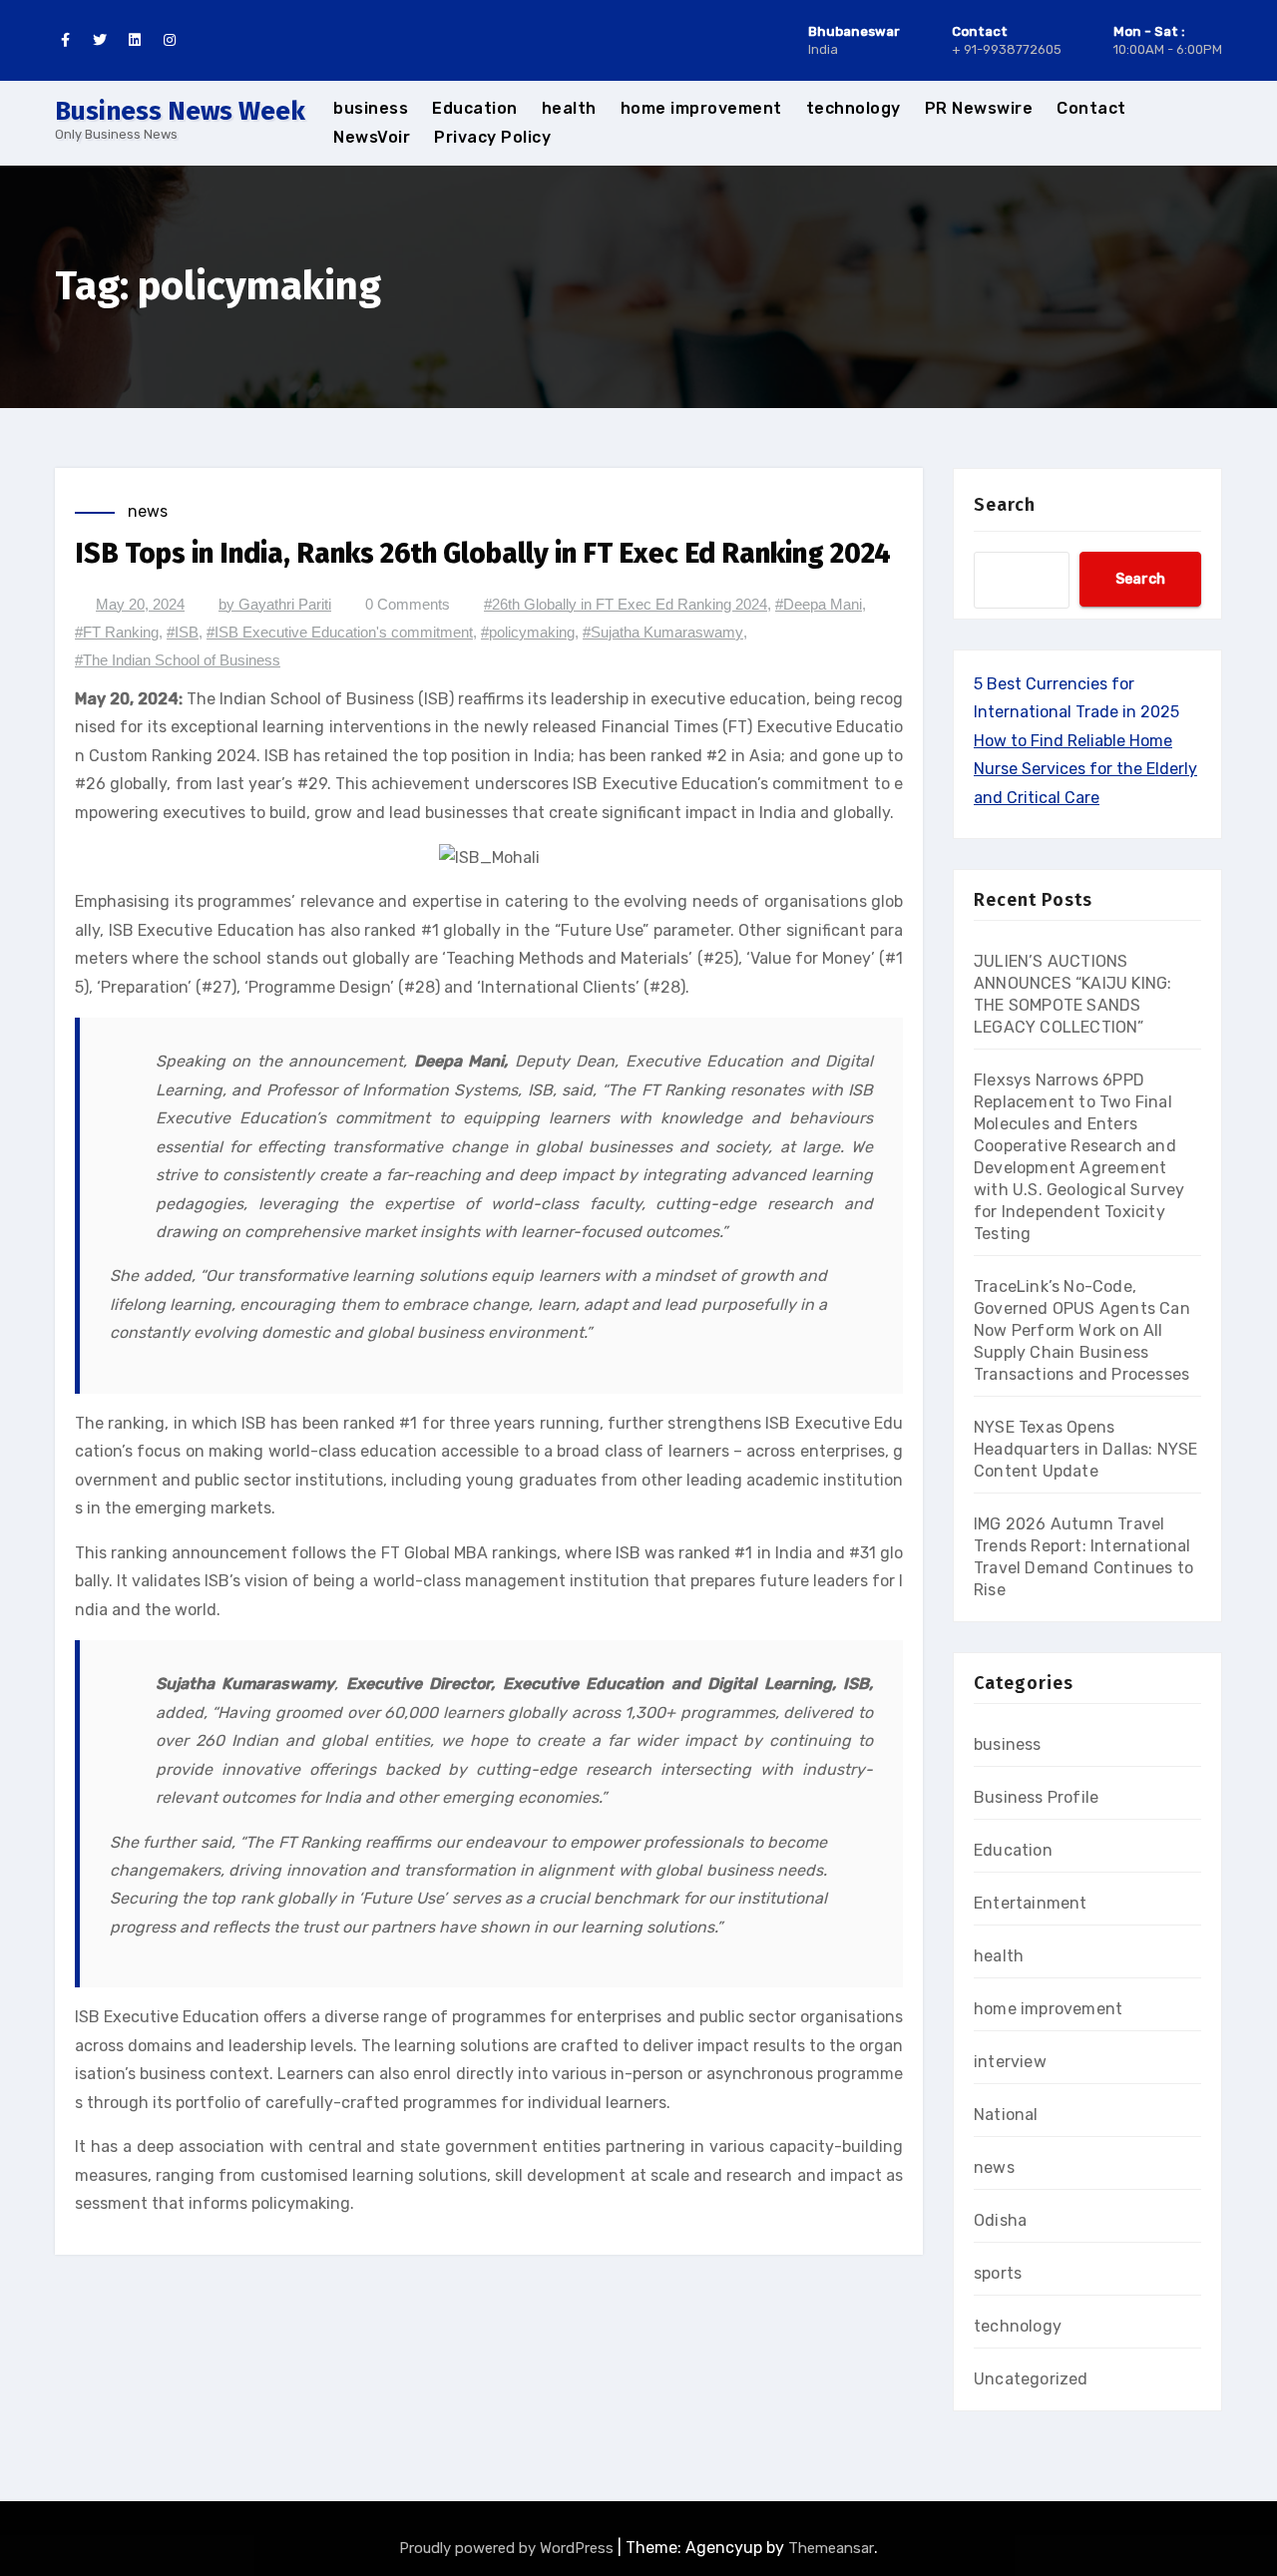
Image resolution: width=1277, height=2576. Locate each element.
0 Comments (408, 604)
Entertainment (1031, 1903)
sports (998, 2273)
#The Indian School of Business (178, 660)
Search (1005, 505)
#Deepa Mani (819, 604)
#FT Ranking (117, 632)
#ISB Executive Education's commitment (340, 632)
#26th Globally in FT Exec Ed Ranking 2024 (626, 604)
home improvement (701, 108)
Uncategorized (1031, 2379)
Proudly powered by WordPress (508, 2548)
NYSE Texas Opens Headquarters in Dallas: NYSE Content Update (1086, 1449)
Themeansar (831, 2548)
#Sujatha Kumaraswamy (663, 632)
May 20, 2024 (140, 604)
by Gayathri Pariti (275, 604)
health (569, 108)
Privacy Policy (492, 137)
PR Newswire (979, 108)
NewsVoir (372, 137)
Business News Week (180, 111)
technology (853, 108)
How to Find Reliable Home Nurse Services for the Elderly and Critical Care (1085, 769)
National (1006, 2115)
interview (1010, 2062)
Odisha (1000, 2220)
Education (475, 108)
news (148, 511)
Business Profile (1036, 1797)
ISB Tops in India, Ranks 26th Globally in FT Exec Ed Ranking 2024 (483, 553)
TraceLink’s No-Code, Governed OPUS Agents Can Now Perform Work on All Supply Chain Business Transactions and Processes (1082, 1330)
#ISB (183, 632)
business (371, 108)
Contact (1091, 108)
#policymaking (528, 632)
